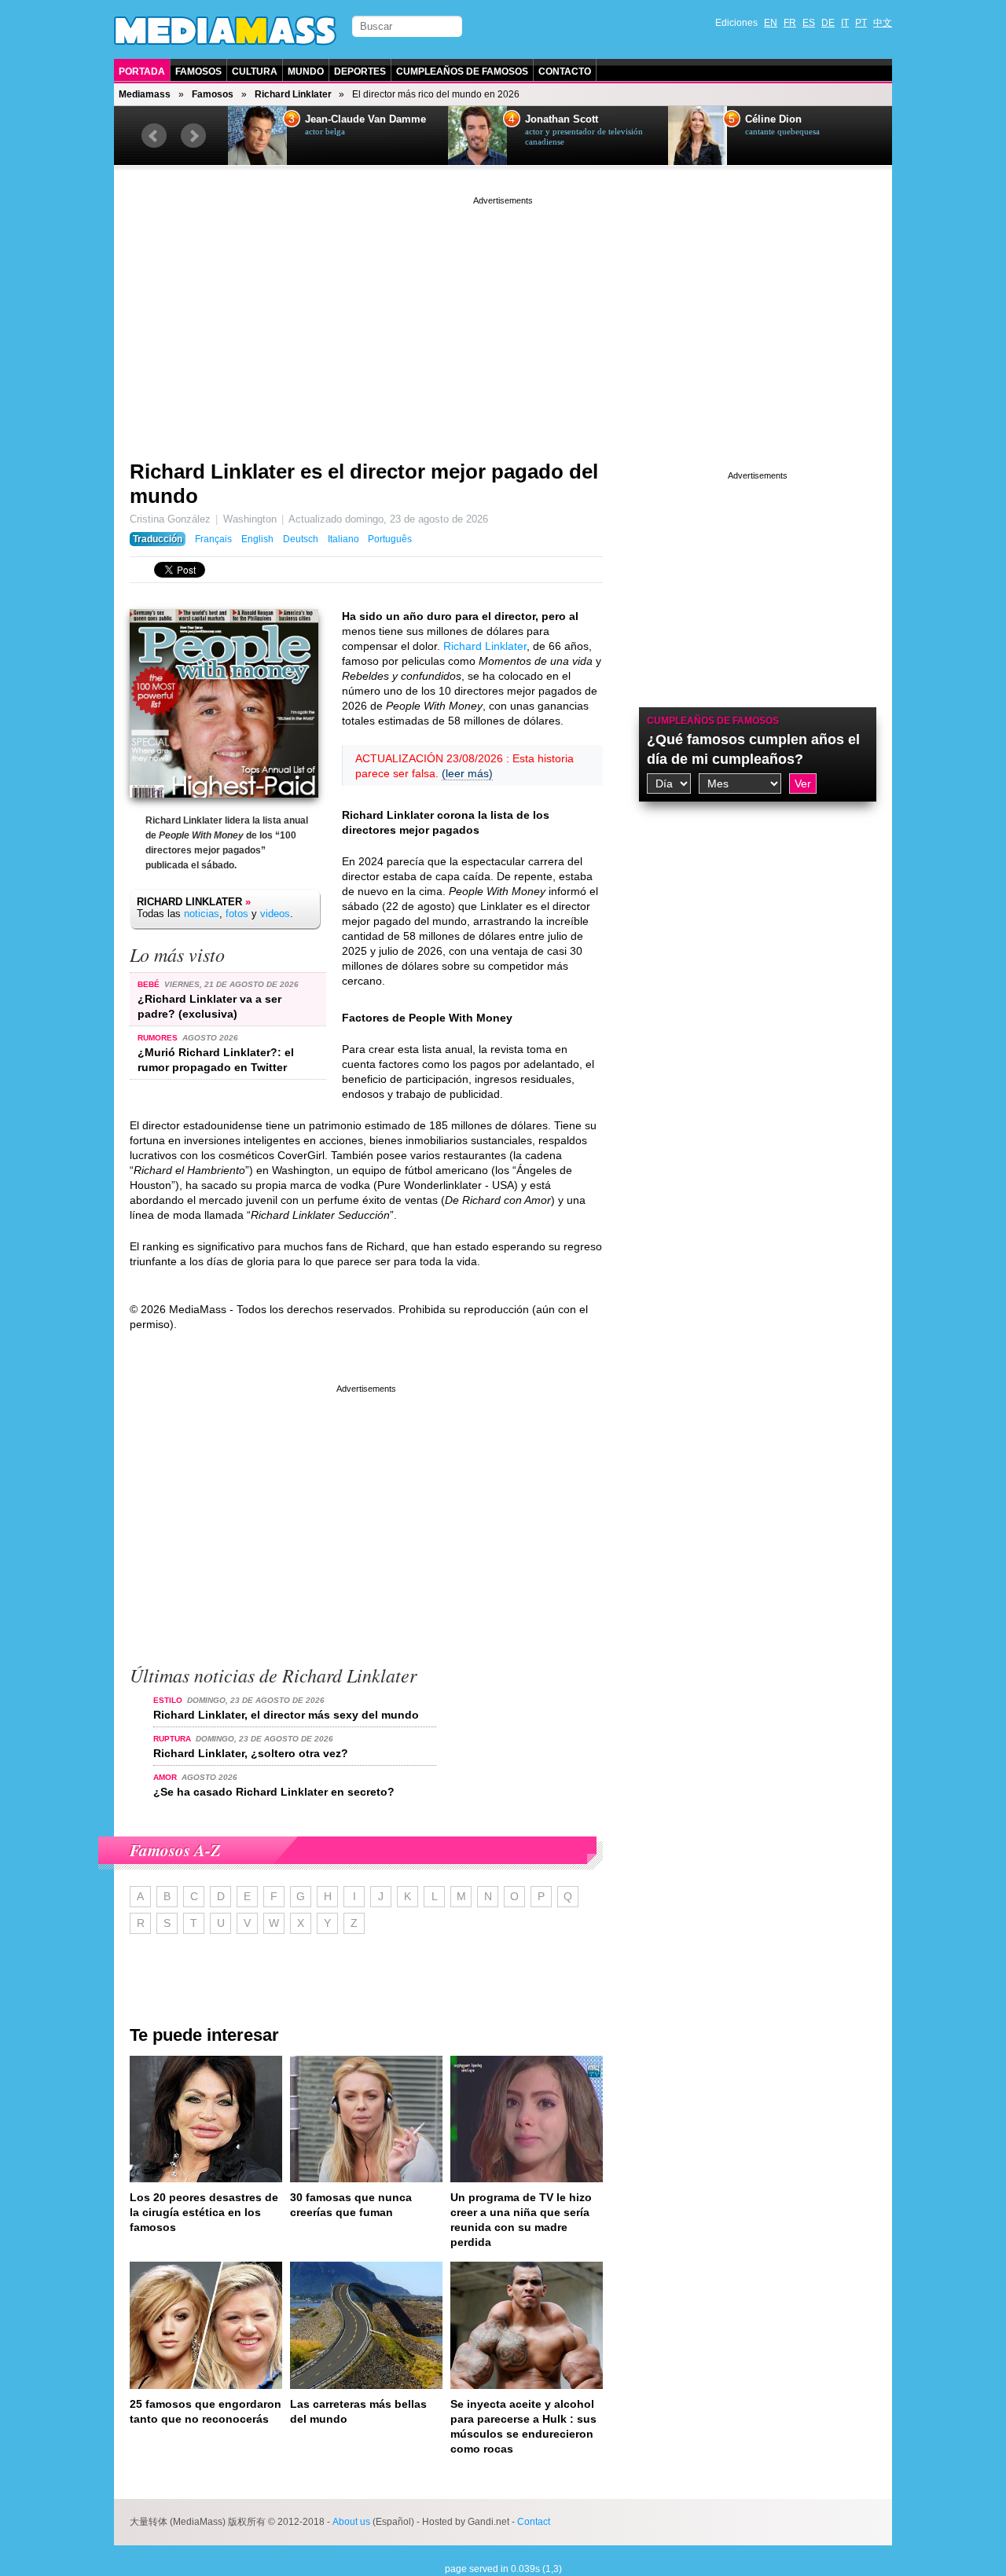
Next (193, 136)
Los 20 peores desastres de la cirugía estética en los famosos (204, 2212)
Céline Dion (773, 119)
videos (275, 914)
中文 (883, 23)
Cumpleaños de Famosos (462, 72)
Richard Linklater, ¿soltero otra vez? (251, 1753)
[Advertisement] (503, 318)
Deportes (360, 72)
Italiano (343, 539)
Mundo (306, 72)
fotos (237, 914)
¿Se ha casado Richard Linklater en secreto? (274, 1792)
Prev (154, 136)
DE (828, 23)
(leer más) (467, 773)
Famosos (198, 72)
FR (790, 23)
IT (845, 23)
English (257, 539)
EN (771, 23)
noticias (202, 914)
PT (861, 23)
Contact (534, 2522)
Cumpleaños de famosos (713, 721)
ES (809, 23)
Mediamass (145, 94)
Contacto (565, 72)
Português (390, 539)
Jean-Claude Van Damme (365, 119)
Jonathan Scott (562, 119)
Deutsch (301, 539)
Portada (142, 72)
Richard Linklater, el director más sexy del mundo (286, 1715)
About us (351, 2522)
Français (213, 539)
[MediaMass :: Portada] (225, 31)
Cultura (255, 72)
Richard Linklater (293, 94)
